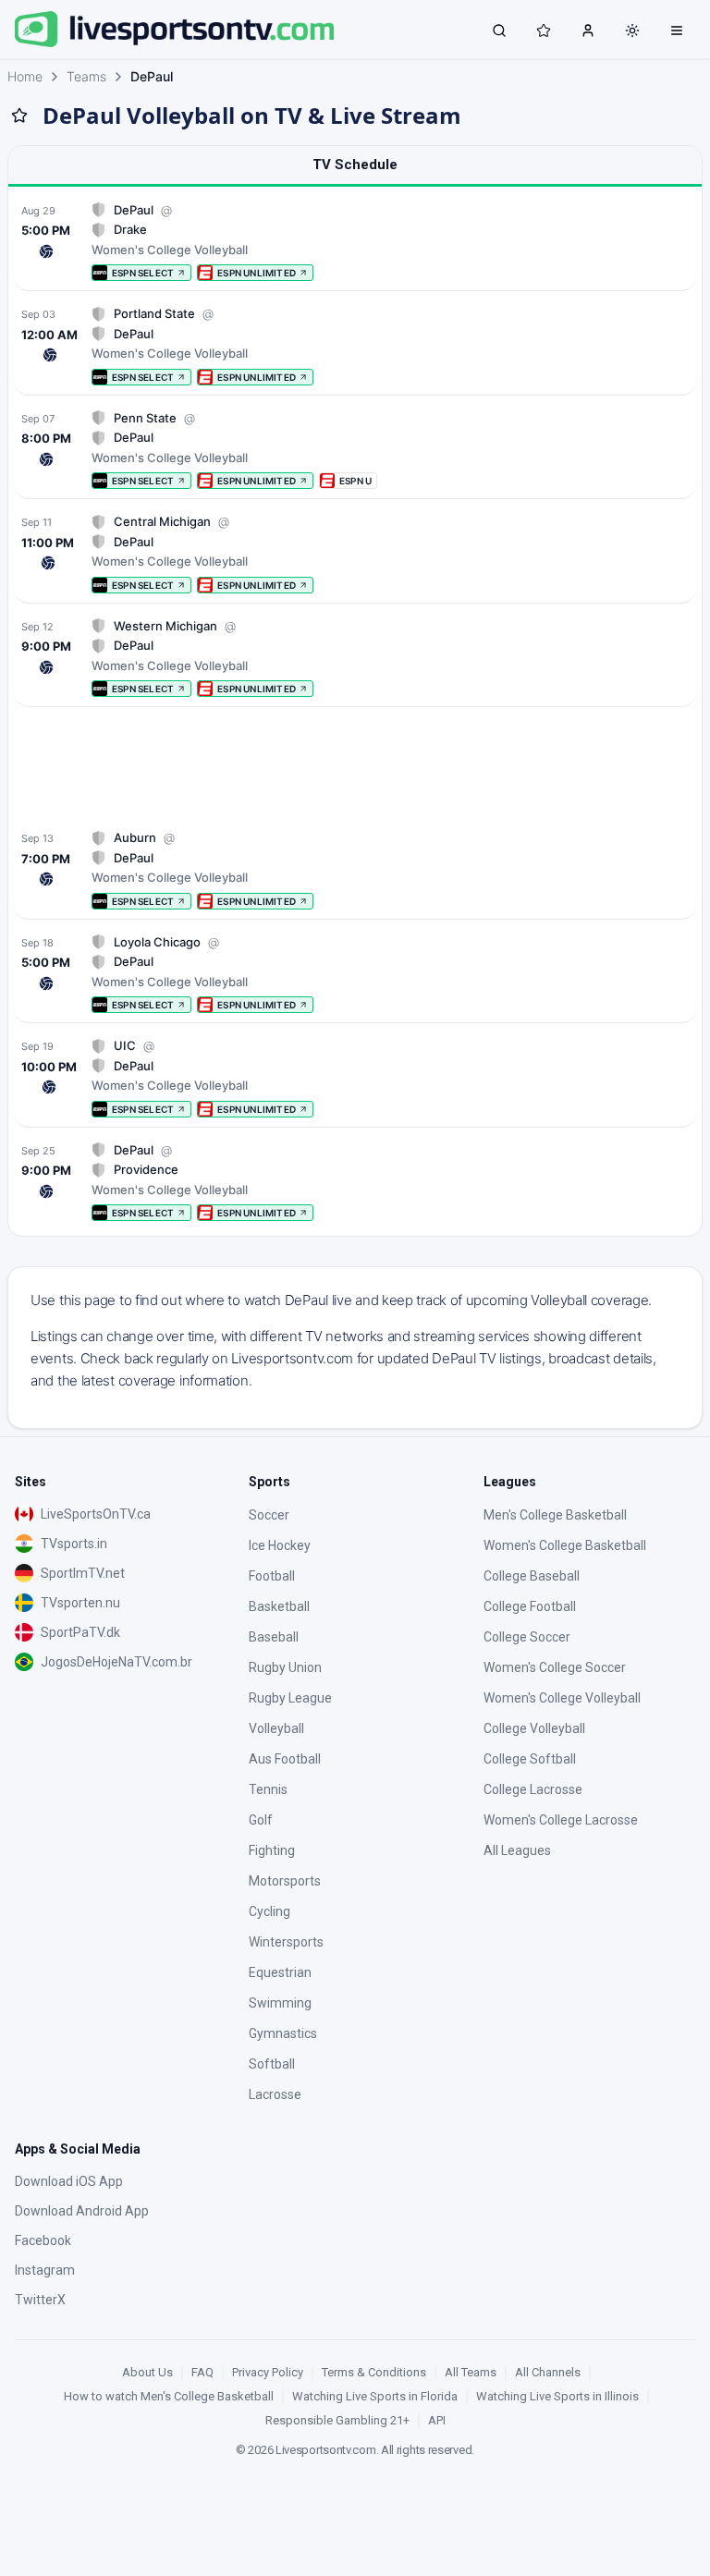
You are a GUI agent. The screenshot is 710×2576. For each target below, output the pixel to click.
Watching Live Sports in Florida (375, 2396)
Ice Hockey (280, 1545)
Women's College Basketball (565, 1545)
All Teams (471, 2372)
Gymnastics (283, 2033)
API (437, 2420)
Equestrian (280, 1972)
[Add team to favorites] (19, 116)
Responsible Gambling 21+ (337, 2420)
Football (272, 1576)
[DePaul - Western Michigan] (355, 658)
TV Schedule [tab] (355, 165)
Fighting (272, 1850)
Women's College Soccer (555, 1667)
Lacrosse (275, 2094)
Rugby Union (285, 1667)
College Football (530, 1606)
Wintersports (286, 1942)
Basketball (279, 1606)
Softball (272, 2064)
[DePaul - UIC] (355, 1077)
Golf (261, 1820)
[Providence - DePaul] (355, 1182)
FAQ (202, 2372)
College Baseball (532, 1576)
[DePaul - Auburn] (355, 869)
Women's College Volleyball (562, 1698)
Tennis (268, 1789)
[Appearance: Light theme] (632, 31)
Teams (86, 76)
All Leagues (517, 1850)
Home (25, 76)
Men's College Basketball (555, 1515)
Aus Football (285, 1759)
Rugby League (290, 1698)
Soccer (269, 1515)
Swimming (280, 2003)
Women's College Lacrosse (561, 1820)
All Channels (548, 2372)
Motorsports (285, 1881)
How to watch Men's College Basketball (169, 2396)
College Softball (530, 1759)
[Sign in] (588, 30)
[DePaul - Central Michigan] (355, 553)
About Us (147, 2372)
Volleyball (276, 1728)
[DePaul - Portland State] (355, 345)
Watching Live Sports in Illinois (557, 2396)
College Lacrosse (533, 1789)
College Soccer (527, 1637)
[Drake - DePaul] (355, 242)
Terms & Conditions (374, 2372)
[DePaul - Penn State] (355, 450)
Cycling (269, 1911)
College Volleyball (534, 1728)
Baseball (274, 1637)
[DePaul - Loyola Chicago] (355, 974)
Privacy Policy (268, 2372)
